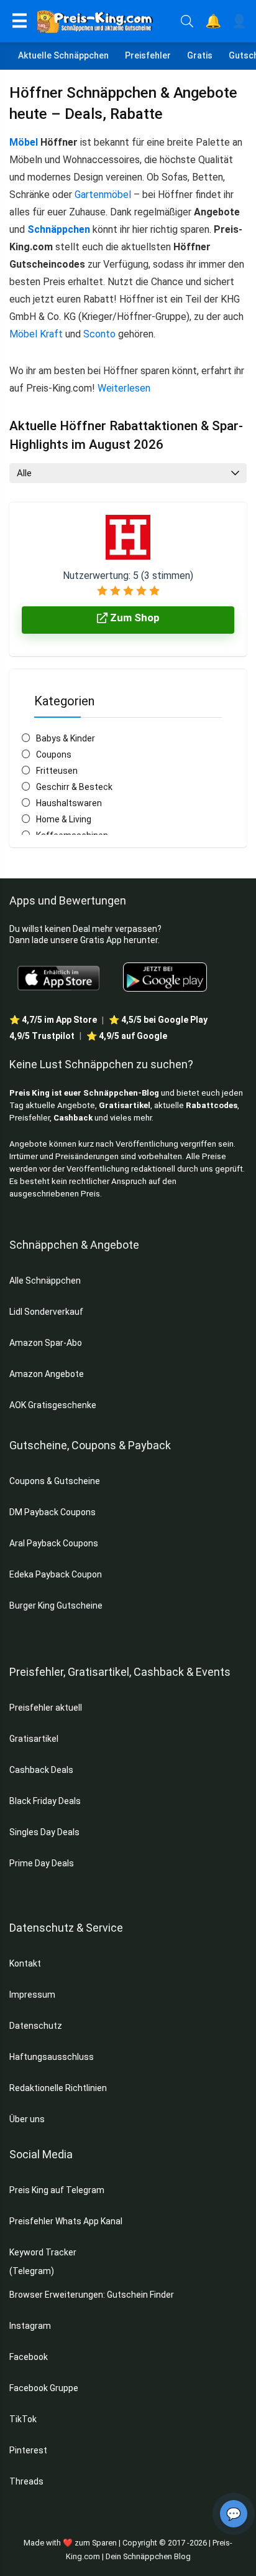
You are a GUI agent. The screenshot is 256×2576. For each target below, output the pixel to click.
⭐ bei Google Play (158, 1020)
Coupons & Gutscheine (55, 1481)
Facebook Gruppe (45, 2388)
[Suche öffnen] (187, 21)
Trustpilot (42, 1036)
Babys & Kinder (66, 738)
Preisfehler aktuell (46, 1708)
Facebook (30, 2357)
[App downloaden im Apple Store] (59, 977)
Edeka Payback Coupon (56, 1574)
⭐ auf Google (127, 1036)
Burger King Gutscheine (56, 1605)
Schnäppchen (59, 229)
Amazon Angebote (47, 1374)
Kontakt (25, 1963)
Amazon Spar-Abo (46, 1343)
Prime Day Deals (42, 1863)
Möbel (24, 142)
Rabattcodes (212, 1105)
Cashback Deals (41, 1770)
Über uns (27, 2119)
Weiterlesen (124, 388)
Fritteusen (57, 771)
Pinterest (28, 2450)
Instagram (31, 2326)
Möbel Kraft (36, 334)
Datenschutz (36, 2026)
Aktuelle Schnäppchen (63, 55)
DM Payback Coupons (53, 1512)
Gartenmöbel (103, 195)
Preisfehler (148, 55)
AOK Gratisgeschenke (53, 1405)
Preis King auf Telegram (58, 2190)
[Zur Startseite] (104, 21)
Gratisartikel (125, 1105)
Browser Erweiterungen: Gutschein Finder (92, 2295)
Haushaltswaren (69, 803)
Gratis (200, 55)
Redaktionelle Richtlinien (58, 2088)
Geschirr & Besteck (74, 787)
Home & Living (64, 819)
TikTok (23, 2419)
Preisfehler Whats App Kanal (67, 2221)
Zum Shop (134, 618)
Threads (26, 2481)
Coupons (54, 754)
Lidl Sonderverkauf (46, 1312)
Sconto (99, 334)
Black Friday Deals (45, 1801)
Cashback (73, 1118)
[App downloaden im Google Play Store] (165, 977)
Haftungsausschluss (52, 2057)
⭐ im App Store (53, 1020)
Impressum (32, 1995)
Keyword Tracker (43, 2252)
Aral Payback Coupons (54, 1543)
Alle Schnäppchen (45, 1281)
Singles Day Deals (44, 1832)
